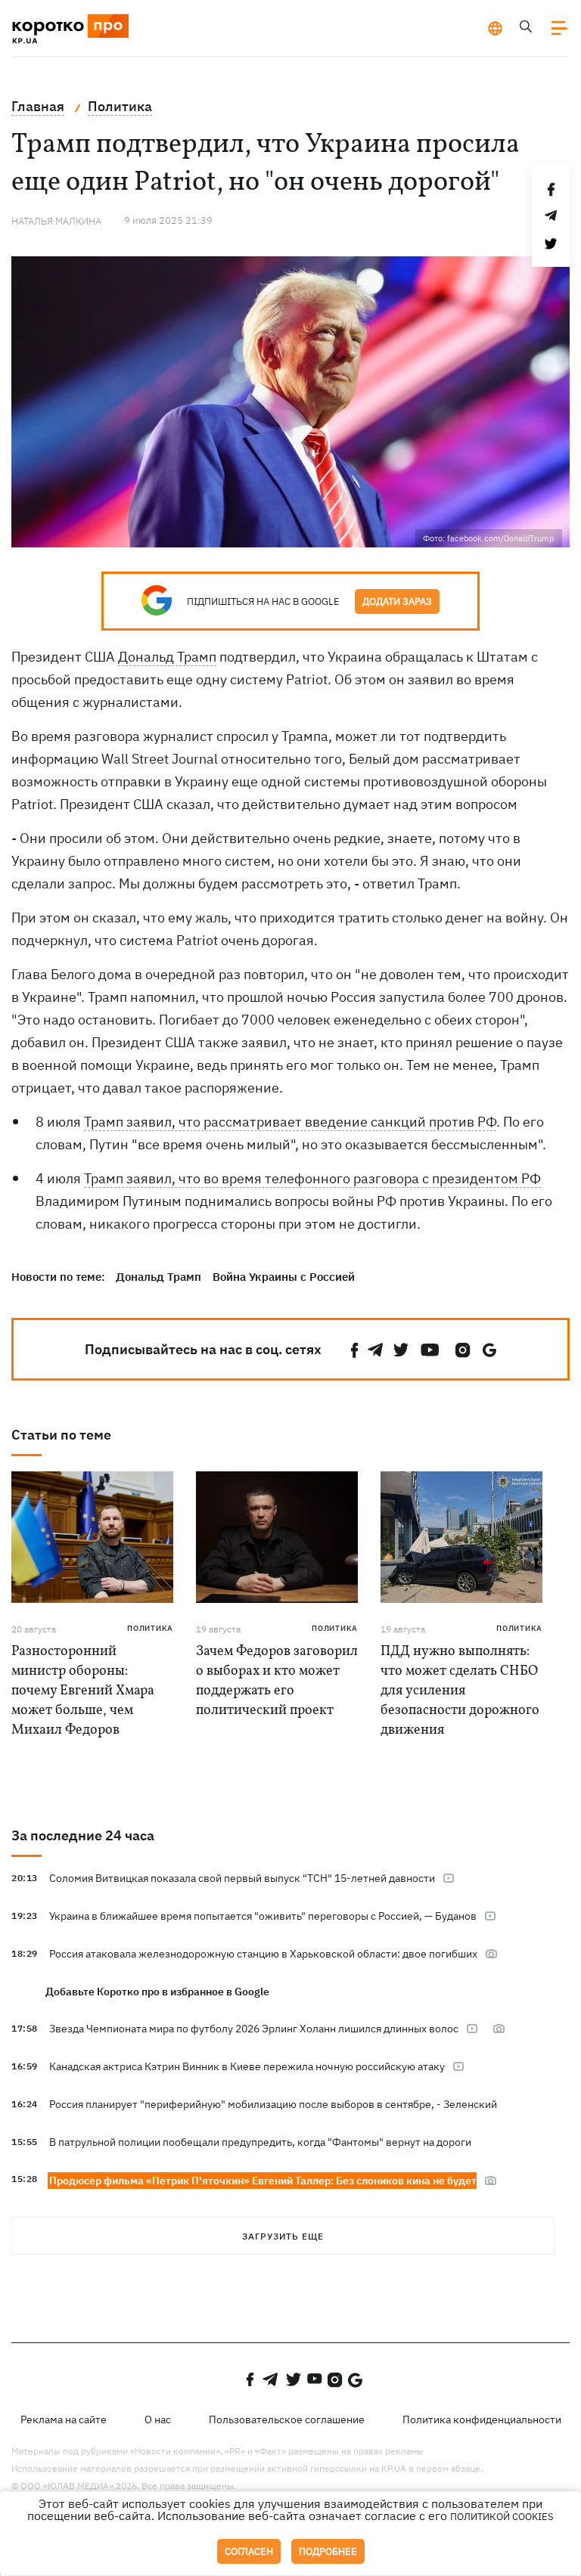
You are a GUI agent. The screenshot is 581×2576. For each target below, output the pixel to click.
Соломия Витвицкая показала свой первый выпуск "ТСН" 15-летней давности (242, 1878)
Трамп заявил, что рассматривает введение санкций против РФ (290, 1122)
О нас (158, 2419)
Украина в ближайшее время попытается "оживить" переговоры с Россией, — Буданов (263, 1916)
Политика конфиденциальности (482, 2419)
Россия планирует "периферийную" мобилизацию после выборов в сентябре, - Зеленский (273, 2104)
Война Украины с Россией (284, 1277)
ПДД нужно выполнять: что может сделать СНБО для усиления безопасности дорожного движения (460, 1691)
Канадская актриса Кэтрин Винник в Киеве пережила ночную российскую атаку (247, 2066)
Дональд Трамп (167, 657)
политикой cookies (502, 2517)
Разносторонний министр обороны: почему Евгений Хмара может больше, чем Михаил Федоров (83, 1691)
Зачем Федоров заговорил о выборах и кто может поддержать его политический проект (277, 1681)
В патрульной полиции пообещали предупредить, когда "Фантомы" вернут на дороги (260, 2142)
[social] (355, 1350)
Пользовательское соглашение (287, 2419)
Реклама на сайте (64, 2419)
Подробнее (328, 2551)
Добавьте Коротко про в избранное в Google (157, 1992)
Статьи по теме (61, 1435)
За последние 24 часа (83, 1835)
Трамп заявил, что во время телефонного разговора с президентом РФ (312, 1178)
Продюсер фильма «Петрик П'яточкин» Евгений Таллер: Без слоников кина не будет (263, 2181)
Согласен (249, 2551)
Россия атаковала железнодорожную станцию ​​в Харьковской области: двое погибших (263, 1954)
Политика (150, 1628)
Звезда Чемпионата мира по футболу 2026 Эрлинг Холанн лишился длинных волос (254, 2029)
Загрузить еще (283, 2236)
